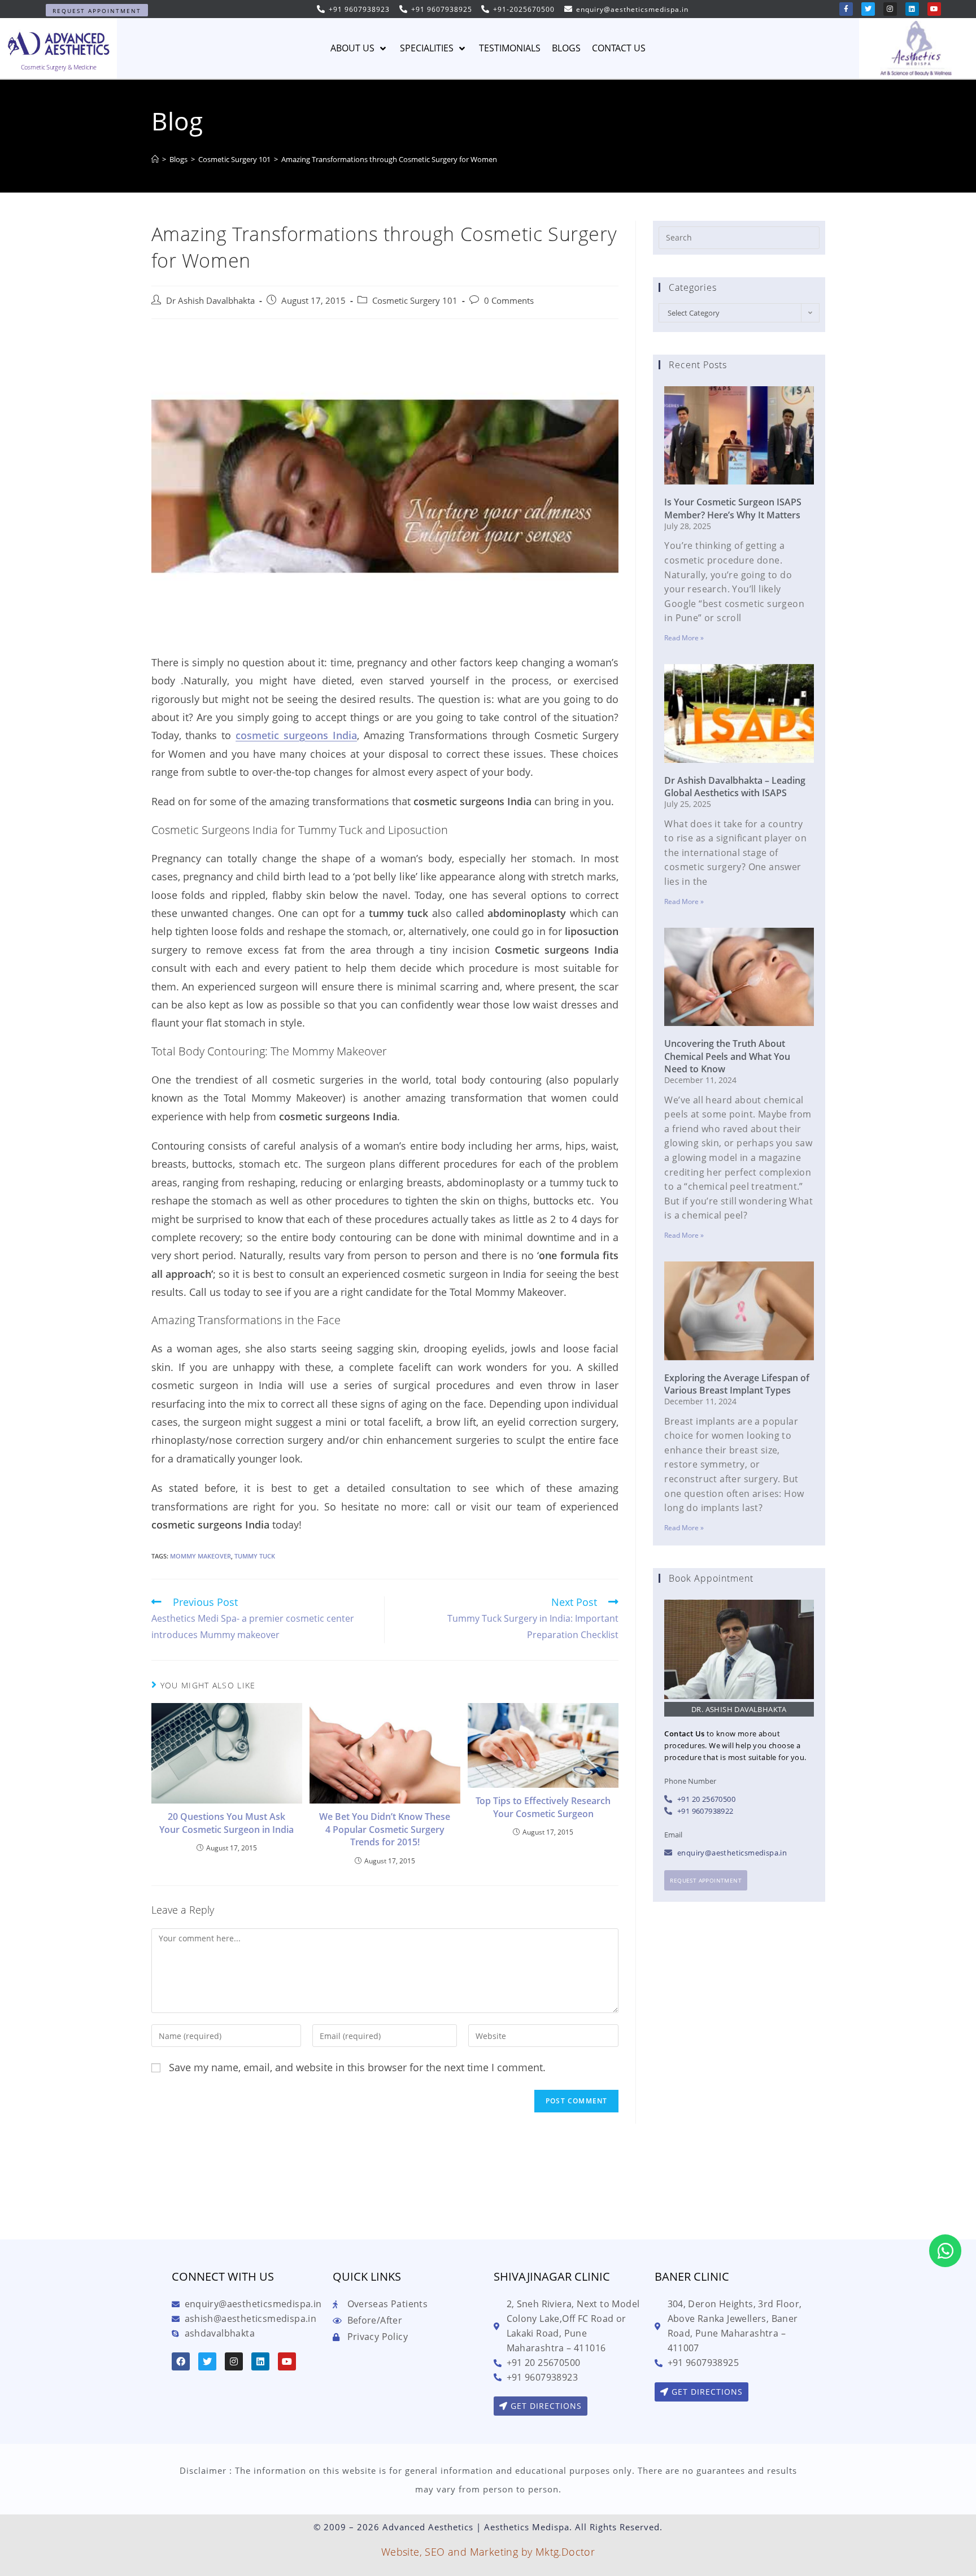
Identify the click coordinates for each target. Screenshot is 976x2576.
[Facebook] (181, 2361)
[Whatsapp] (945, 2251)
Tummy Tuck (255, 1556)
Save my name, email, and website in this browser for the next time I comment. (357, 2067)
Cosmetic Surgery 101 (415, 301)
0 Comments (509, 301)
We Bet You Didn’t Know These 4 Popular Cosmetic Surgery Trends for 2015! (385, 1829)
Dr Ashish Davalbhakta (210, 301)
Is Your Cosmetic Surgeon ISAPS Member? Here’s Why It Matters (733, 508)
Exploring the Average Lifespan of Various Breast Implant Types (737, 1384)
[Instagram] (890, 9)
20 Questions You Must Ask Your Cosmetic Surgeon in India (226, 1823)
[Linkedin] (912, 9)
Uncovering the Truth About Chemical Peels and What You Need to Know (727, 1056)
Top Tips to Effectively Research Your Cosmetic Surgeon (543, 1807)
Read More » (684, 638)
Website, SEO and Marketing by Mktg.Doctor (488, 2552)
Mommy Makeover (201, 1556)
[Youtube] (934, 9)
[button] (97, 10)
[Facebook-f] (846, 9)
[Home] (155, 159)
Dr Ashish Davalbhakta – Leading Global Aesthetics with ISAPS (735, 787)
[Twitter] (868, 9)
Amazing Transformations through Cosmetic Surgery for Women (389, 159)
